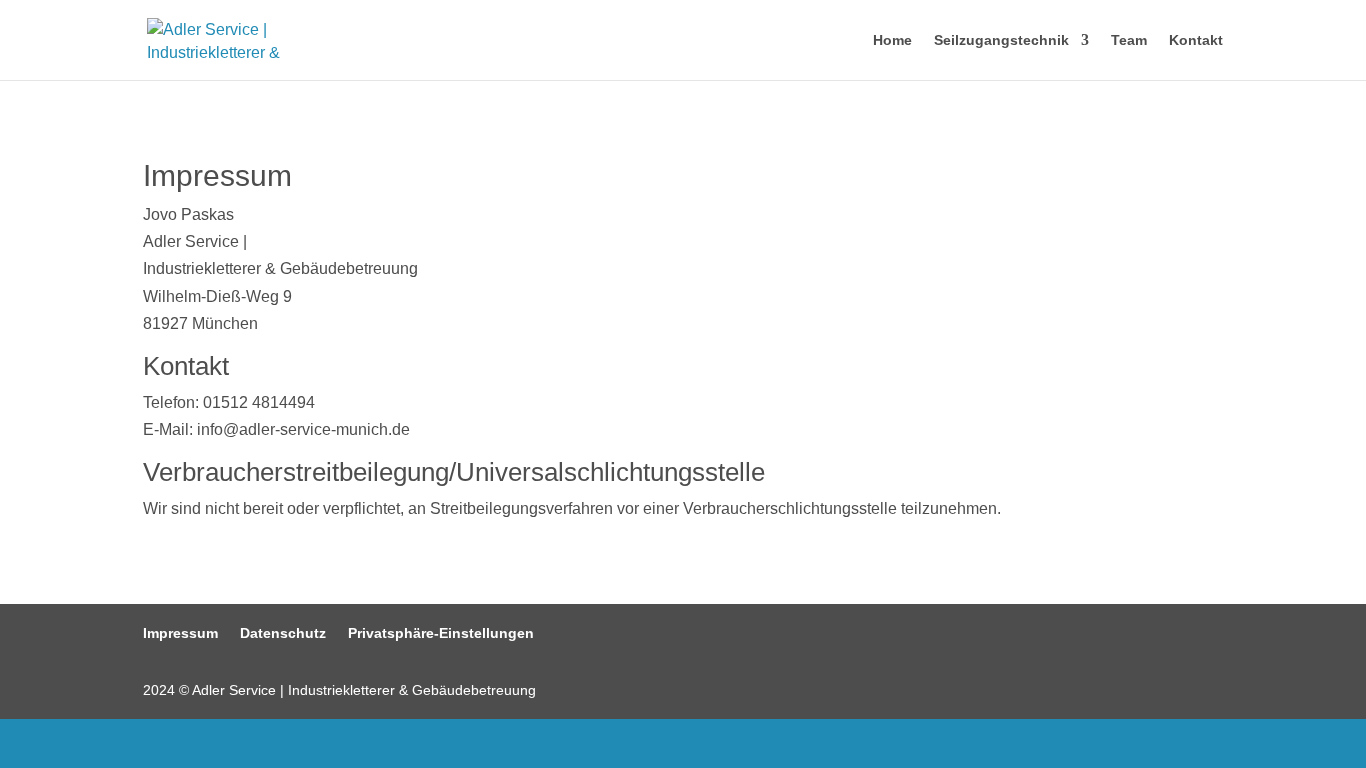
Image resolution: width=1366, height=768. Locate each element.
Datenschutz (283, 633)
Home (892, 40)
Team (1129, 40)
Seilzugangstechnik (1001, 40)
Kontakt (1196, 40)
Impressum (180, 633)
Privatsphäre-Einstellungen (441, 633)
